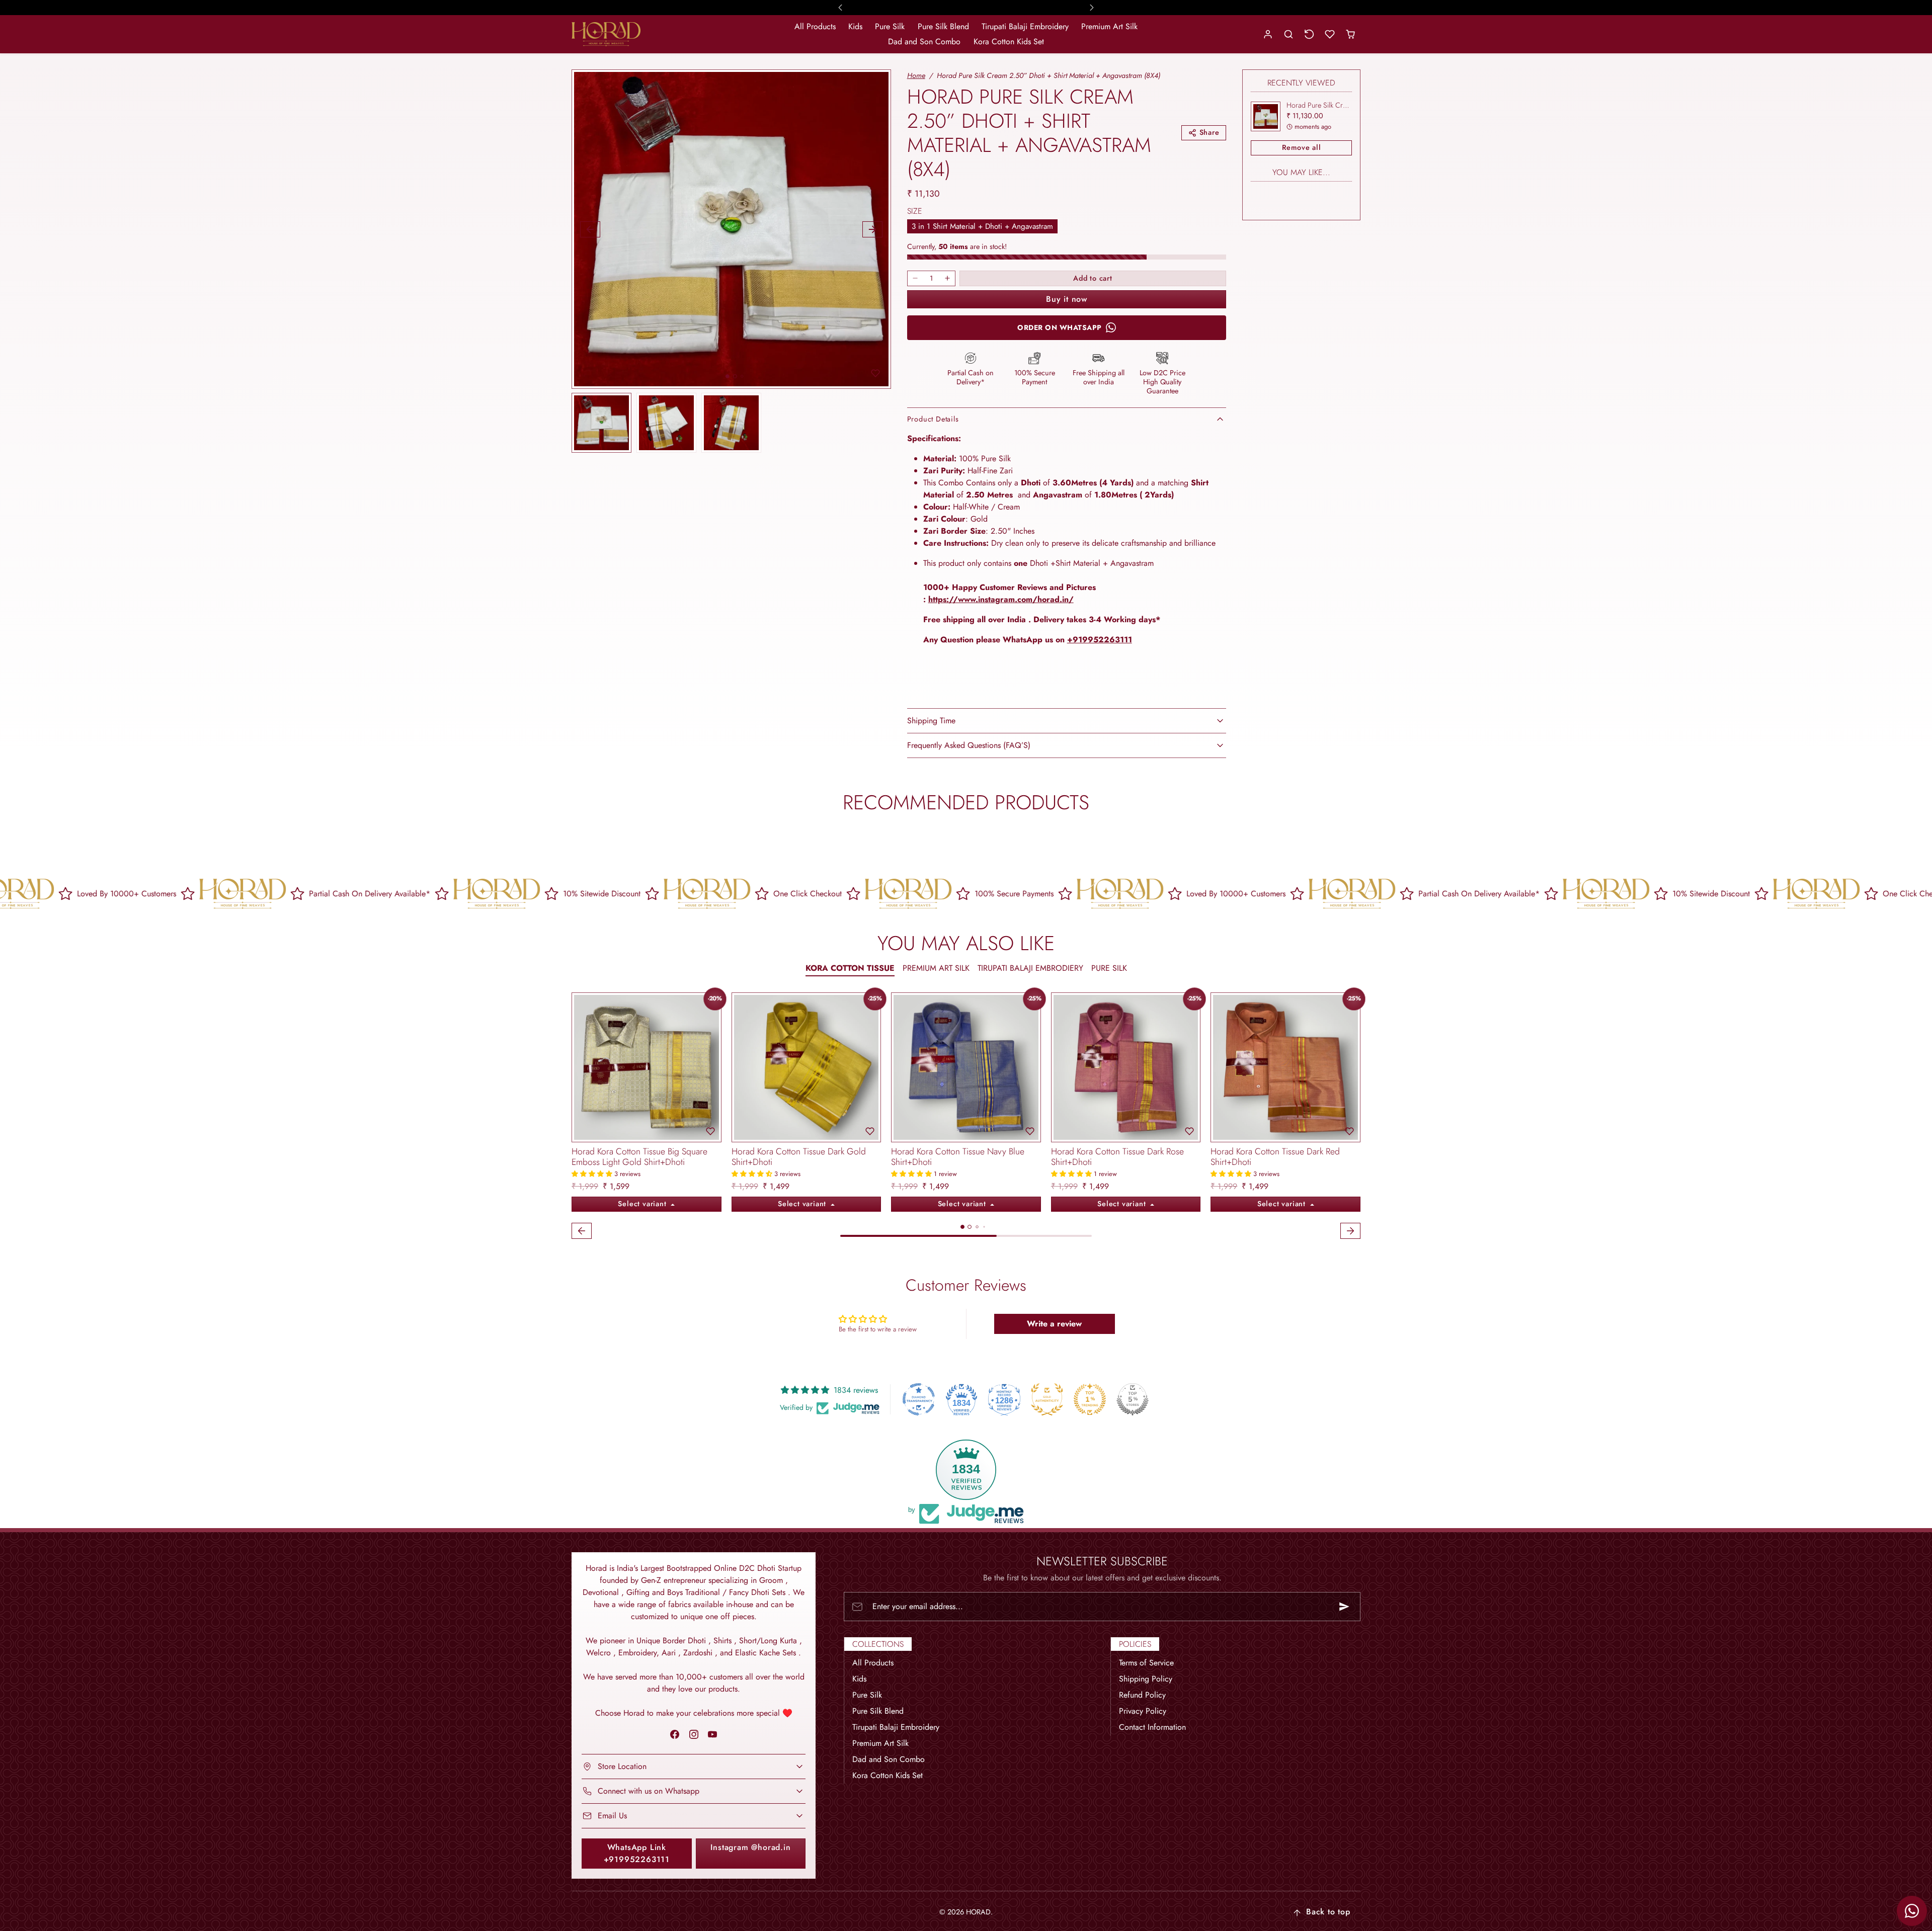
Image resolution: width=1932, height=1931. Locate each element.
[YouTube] (712, 1735)
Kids (855, 26)
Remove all (1302, 147)
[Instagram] (694, 1735)
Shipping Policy (1146, 1679)
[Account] (1268, 34)
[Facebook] (675, 1735)
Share (1210, 132)
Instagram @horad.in (750, 1847)
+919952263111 (1100, 640)
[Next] (711, 1067)
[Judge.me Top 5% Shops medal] (1133, 1399)
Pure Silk (890, 26)
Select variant (643, 1204)
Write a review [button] (1054, 1324)
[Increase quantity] (947, 278)
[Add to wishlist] (875, 373)
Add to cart (1093, 278)
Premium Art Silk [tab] (936, 968)
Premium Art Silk (1109, 26)
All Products (815, 26)
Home (916, 75)
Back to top (1328, 1912)
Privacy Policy (1143, 1711)
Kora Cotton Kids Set (1009, 41)
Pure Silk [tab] (1109, 968)
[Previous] (582, 1067)
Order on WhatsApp (1060, 327)
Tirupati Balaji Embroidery (1025, 26)
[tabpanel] (966, 1117)
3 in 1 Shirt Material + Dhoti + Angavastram (982, 226)
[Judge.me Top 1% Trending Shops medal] (1090, 1399)
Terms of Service (1146, 1663)
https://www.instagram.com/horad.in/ (1001, 599)
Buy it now (1067, 299)
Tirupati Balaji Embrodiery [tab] (1030, 968)
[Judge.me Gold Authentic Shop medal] (1047, 1399)
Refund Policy (1142, 1695)
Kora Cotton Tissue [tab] (850, 968)
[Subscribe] (1344, 1607)
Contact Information (1152, 1727)
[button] (1289, 34)
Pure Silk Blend (943, 26)
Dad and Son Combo (924, 41)
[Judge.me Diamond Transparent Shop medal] (919, 1399)
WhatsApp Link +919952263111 (637, 1853)
